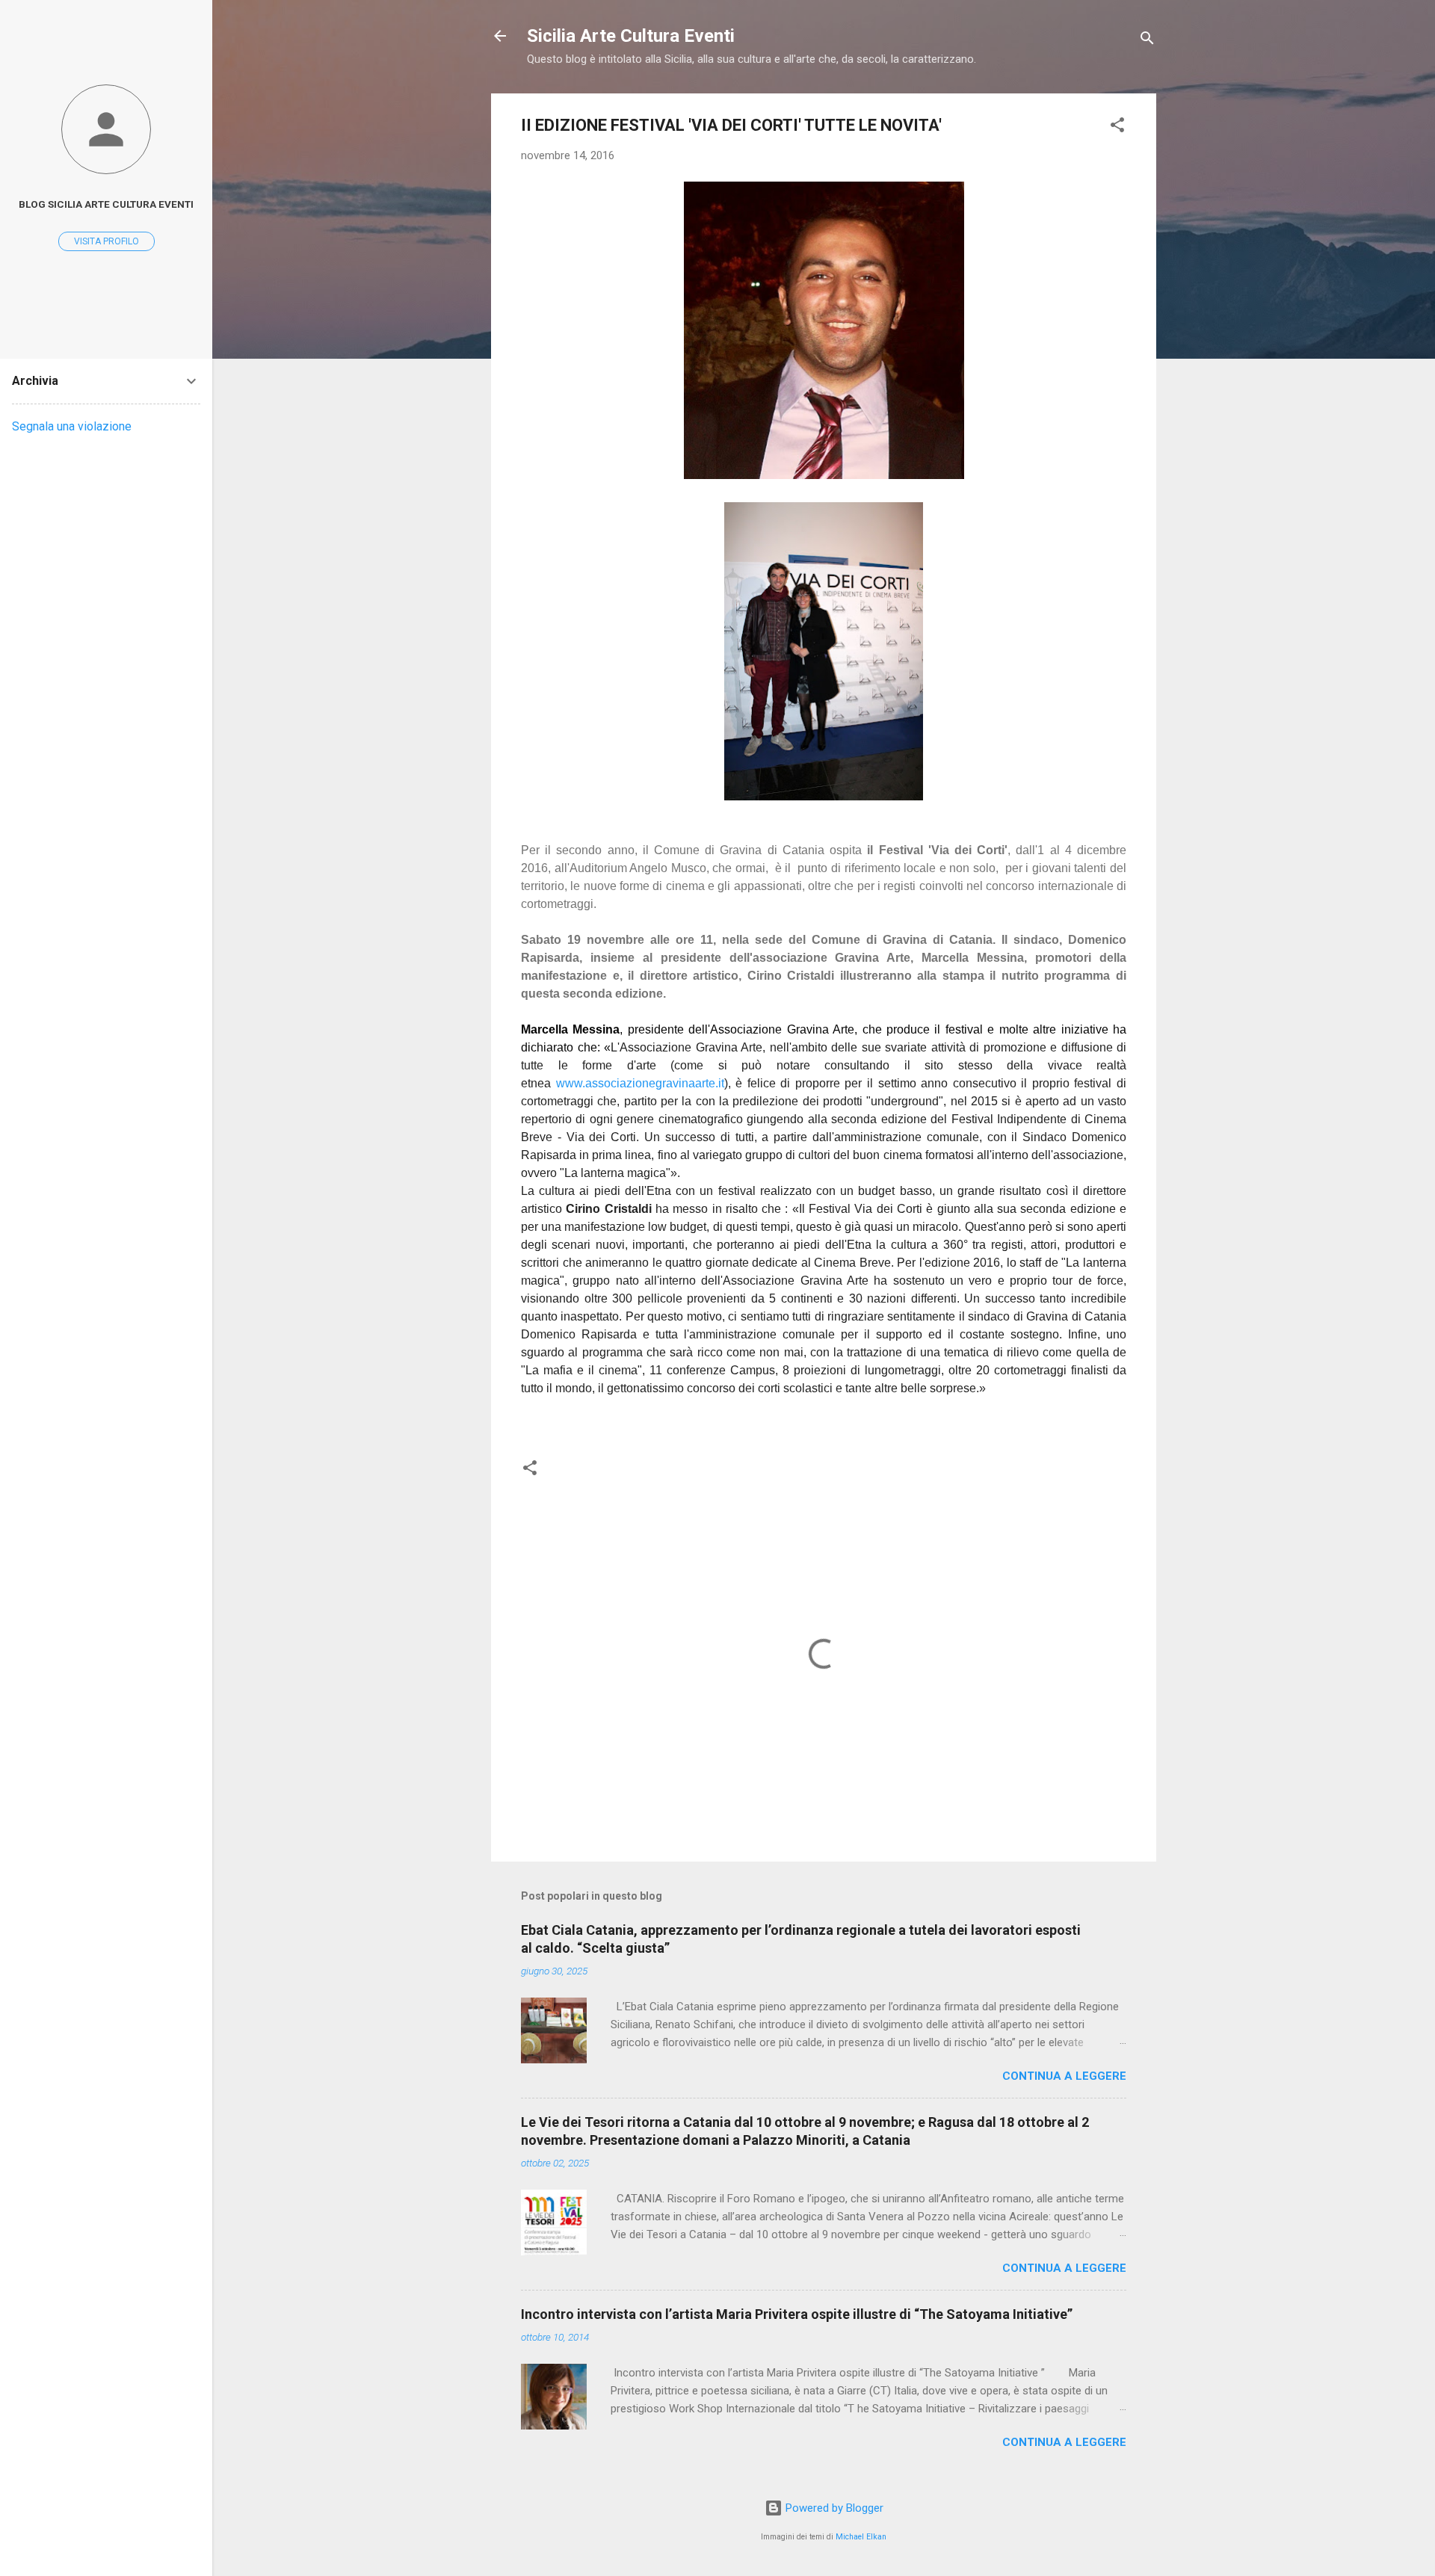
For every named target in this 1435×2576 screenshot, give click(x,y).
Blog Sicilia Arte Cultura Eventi (106, 204)
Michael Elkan (861, 2537)
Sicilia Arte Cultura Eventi (631, 36)
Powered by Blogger (833, 2508)
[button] (1117, 127)
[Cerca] (1147, 41)
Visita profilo (107, 241)
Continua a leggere (1064, 2076)
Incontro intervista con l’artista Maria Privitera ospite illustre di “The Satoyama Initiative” (797, 2314)
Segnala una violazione (72, 426)
